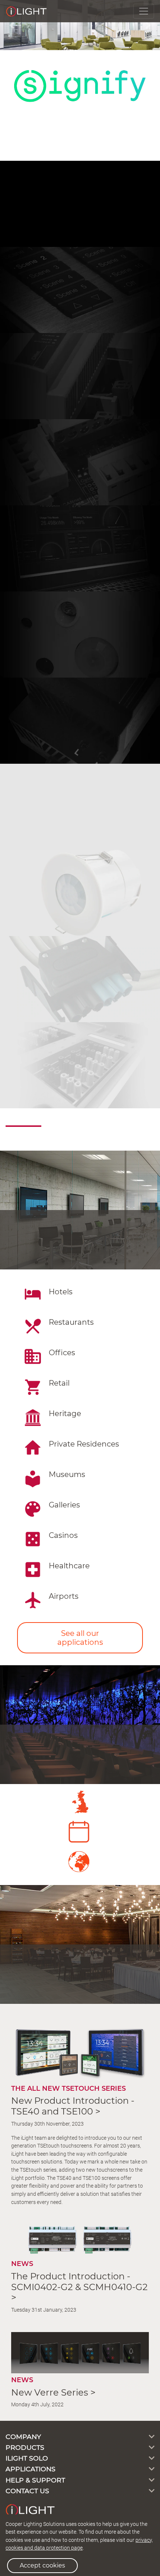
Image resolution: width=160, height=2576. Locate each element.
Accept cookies (42, 2565)
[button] (12, 25)
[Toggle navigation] (144, 11)
